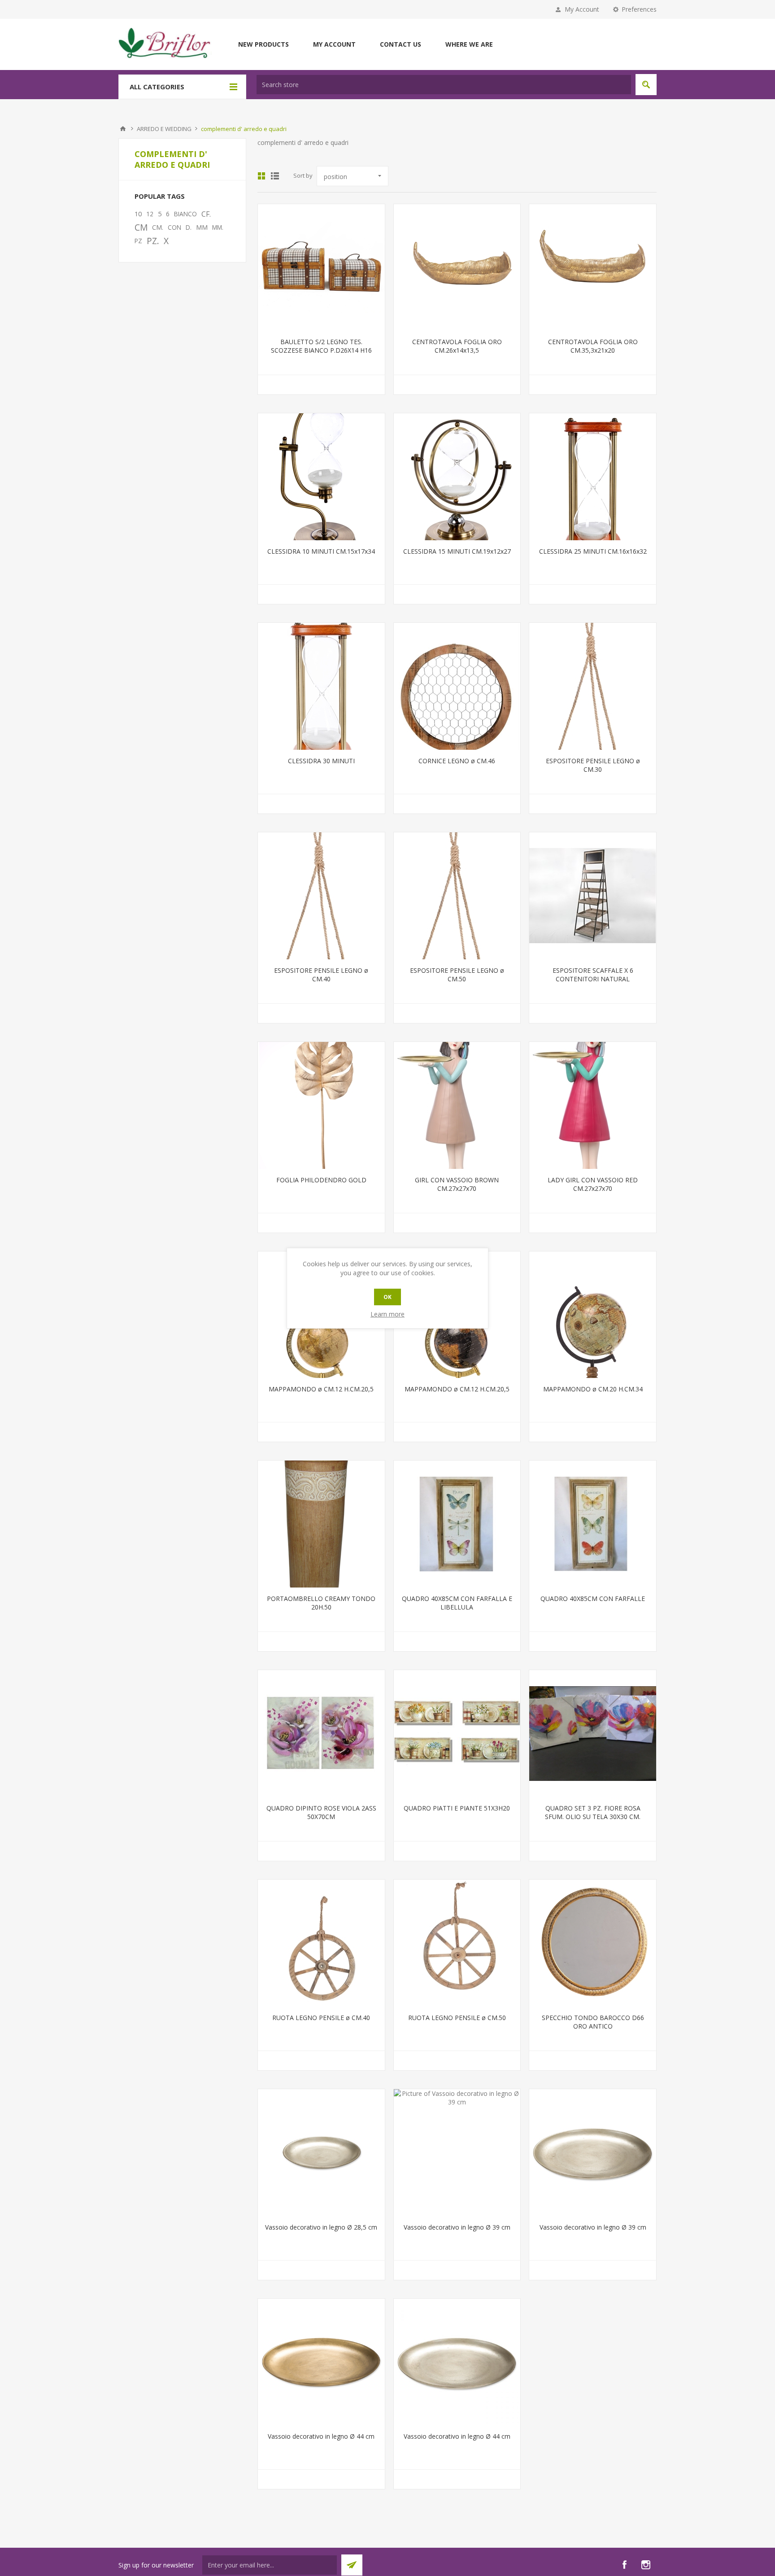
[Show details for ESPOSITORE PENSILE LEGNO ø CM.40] (321, 896)
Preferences (639, 9)
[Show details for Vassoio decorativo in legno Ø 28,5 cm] (321, 2153)
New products (263, 44)
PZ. (153, 241)
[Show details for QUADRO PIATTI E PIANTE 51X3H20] (457, 1734)
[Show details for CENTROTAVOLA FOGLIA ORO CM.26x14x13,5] (457, 268)
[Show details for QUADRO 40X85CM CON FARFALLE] (593, 1524)
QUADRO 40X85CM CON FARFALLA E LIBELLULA (457, 1603)
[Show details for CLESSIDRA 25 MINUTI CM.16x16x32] (593, 477)
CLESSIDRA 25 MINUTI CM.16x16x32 (593, 551)
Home (123, 129)
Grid (261, 176)
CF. (206, 214)
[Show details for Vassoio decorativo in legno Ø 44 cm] (321, 2362)
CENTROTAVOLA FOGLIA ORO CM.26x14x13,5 (457, 346)
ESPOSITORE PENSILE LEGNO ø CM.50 (457, 975)
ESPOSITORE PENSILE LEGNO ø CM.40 (321, 975)
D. (189, 227)
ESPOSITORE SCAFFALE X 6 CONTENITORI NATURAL (593, 975)
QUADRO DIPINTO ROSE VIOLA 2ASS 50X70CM (321, 1812)
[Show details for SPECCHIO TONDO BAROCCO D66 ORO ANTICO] (593, 1943)
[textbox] (444, 85)
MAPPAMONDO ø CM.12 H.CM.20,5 (321, 1389)
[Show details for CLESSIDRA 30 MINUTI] (321, 686)
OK (387, 1297)
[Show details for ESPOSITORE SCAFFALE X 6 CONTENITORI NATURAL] (593, 896)
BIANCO (185, 214)
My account (334, 44)
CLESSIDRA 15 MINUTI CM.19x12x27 (457, 551)
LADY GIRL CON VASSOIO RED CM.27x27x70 (593, 1184)
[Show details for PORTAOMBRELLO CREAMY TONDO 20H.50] (321, 1524)
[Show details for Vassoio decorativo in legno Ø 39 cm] (457, 2153)
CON (174, 227)
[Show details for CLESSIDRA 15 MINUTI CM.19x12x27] (457, 477)
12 (150, 214)
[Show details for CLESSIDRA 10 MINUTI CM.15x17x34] (321, 477)
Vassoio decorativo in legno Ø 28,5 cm (321, 2227)
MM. (218, 227)
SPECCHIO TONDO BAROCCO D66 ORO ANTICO (593, 2022)
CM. (158, 227)
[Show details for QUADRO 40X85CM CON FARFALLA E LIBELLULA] (457, 1524)
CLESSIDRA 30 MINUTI (321, 761)
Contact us (401, 44)
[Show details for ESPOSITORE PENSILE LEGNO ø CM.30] (593, 686)
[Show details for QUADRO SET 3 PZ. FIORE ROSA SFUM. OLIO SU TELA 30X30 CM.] (593, 1734)
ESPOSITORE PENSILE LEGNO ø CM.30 (593, 765)
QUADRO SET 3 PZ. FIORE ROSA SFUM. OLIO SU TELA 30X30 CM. (593, 1812)
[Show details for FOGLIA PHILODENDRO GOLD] (321, 1105)
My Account (582, 9)
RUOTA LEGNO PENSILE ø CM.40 (321, 2018)
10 (138, 214)
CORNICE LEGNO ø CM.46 (457, 761)
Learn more (387, 1314)
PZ (138, 241)
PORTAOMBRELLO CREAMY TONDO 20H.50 (321, 1603)
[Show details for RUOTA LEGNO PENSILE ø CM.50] (457, 1943)
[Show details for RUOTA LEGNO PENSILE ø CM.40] (321, 1943)
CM (141, 227)
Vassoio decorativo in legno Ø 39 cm (457, 2227)
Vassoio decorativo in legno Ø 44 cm (321, 2436)
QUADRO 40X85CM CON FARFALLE (593, 1599)
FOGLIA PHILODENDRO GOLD (321, 1180)
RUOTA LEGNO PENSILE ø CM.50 (457, 2018)
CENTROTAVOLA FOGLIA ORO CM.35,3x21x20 (593, 346)
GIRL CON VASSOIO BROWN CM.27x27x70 (457, 1184)
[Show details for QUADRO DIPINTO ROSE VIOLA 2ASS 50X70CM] (321, 1734)
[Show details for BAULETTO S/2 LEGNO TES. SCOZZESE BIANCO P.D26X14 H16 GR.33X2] (321, 268)
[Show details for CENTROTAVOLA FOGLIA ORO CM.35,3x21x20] (593, 268)
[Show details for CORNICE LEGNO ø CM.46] (457, 686)
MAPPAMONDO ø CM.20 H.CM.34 (593, 1389)
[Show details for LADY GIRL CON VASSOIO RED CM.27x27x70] (593, 1105)
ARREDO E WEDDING (164, 129)
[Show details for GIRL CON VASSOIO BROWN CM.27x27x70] (457, 1105)
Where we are (469, 44)
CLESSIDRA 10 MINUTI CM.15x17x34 (321, 551)
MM (202, 227)
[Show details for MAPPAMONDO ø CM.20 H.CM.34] (593, 1315)
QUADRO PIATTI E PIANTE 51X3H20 (457, 1808)
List (275, 176)
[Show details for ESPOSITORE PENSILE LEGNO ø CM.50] (457, 896)
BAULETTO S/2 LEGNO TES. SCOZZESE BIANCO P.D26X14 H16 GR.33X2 (321, 350)
